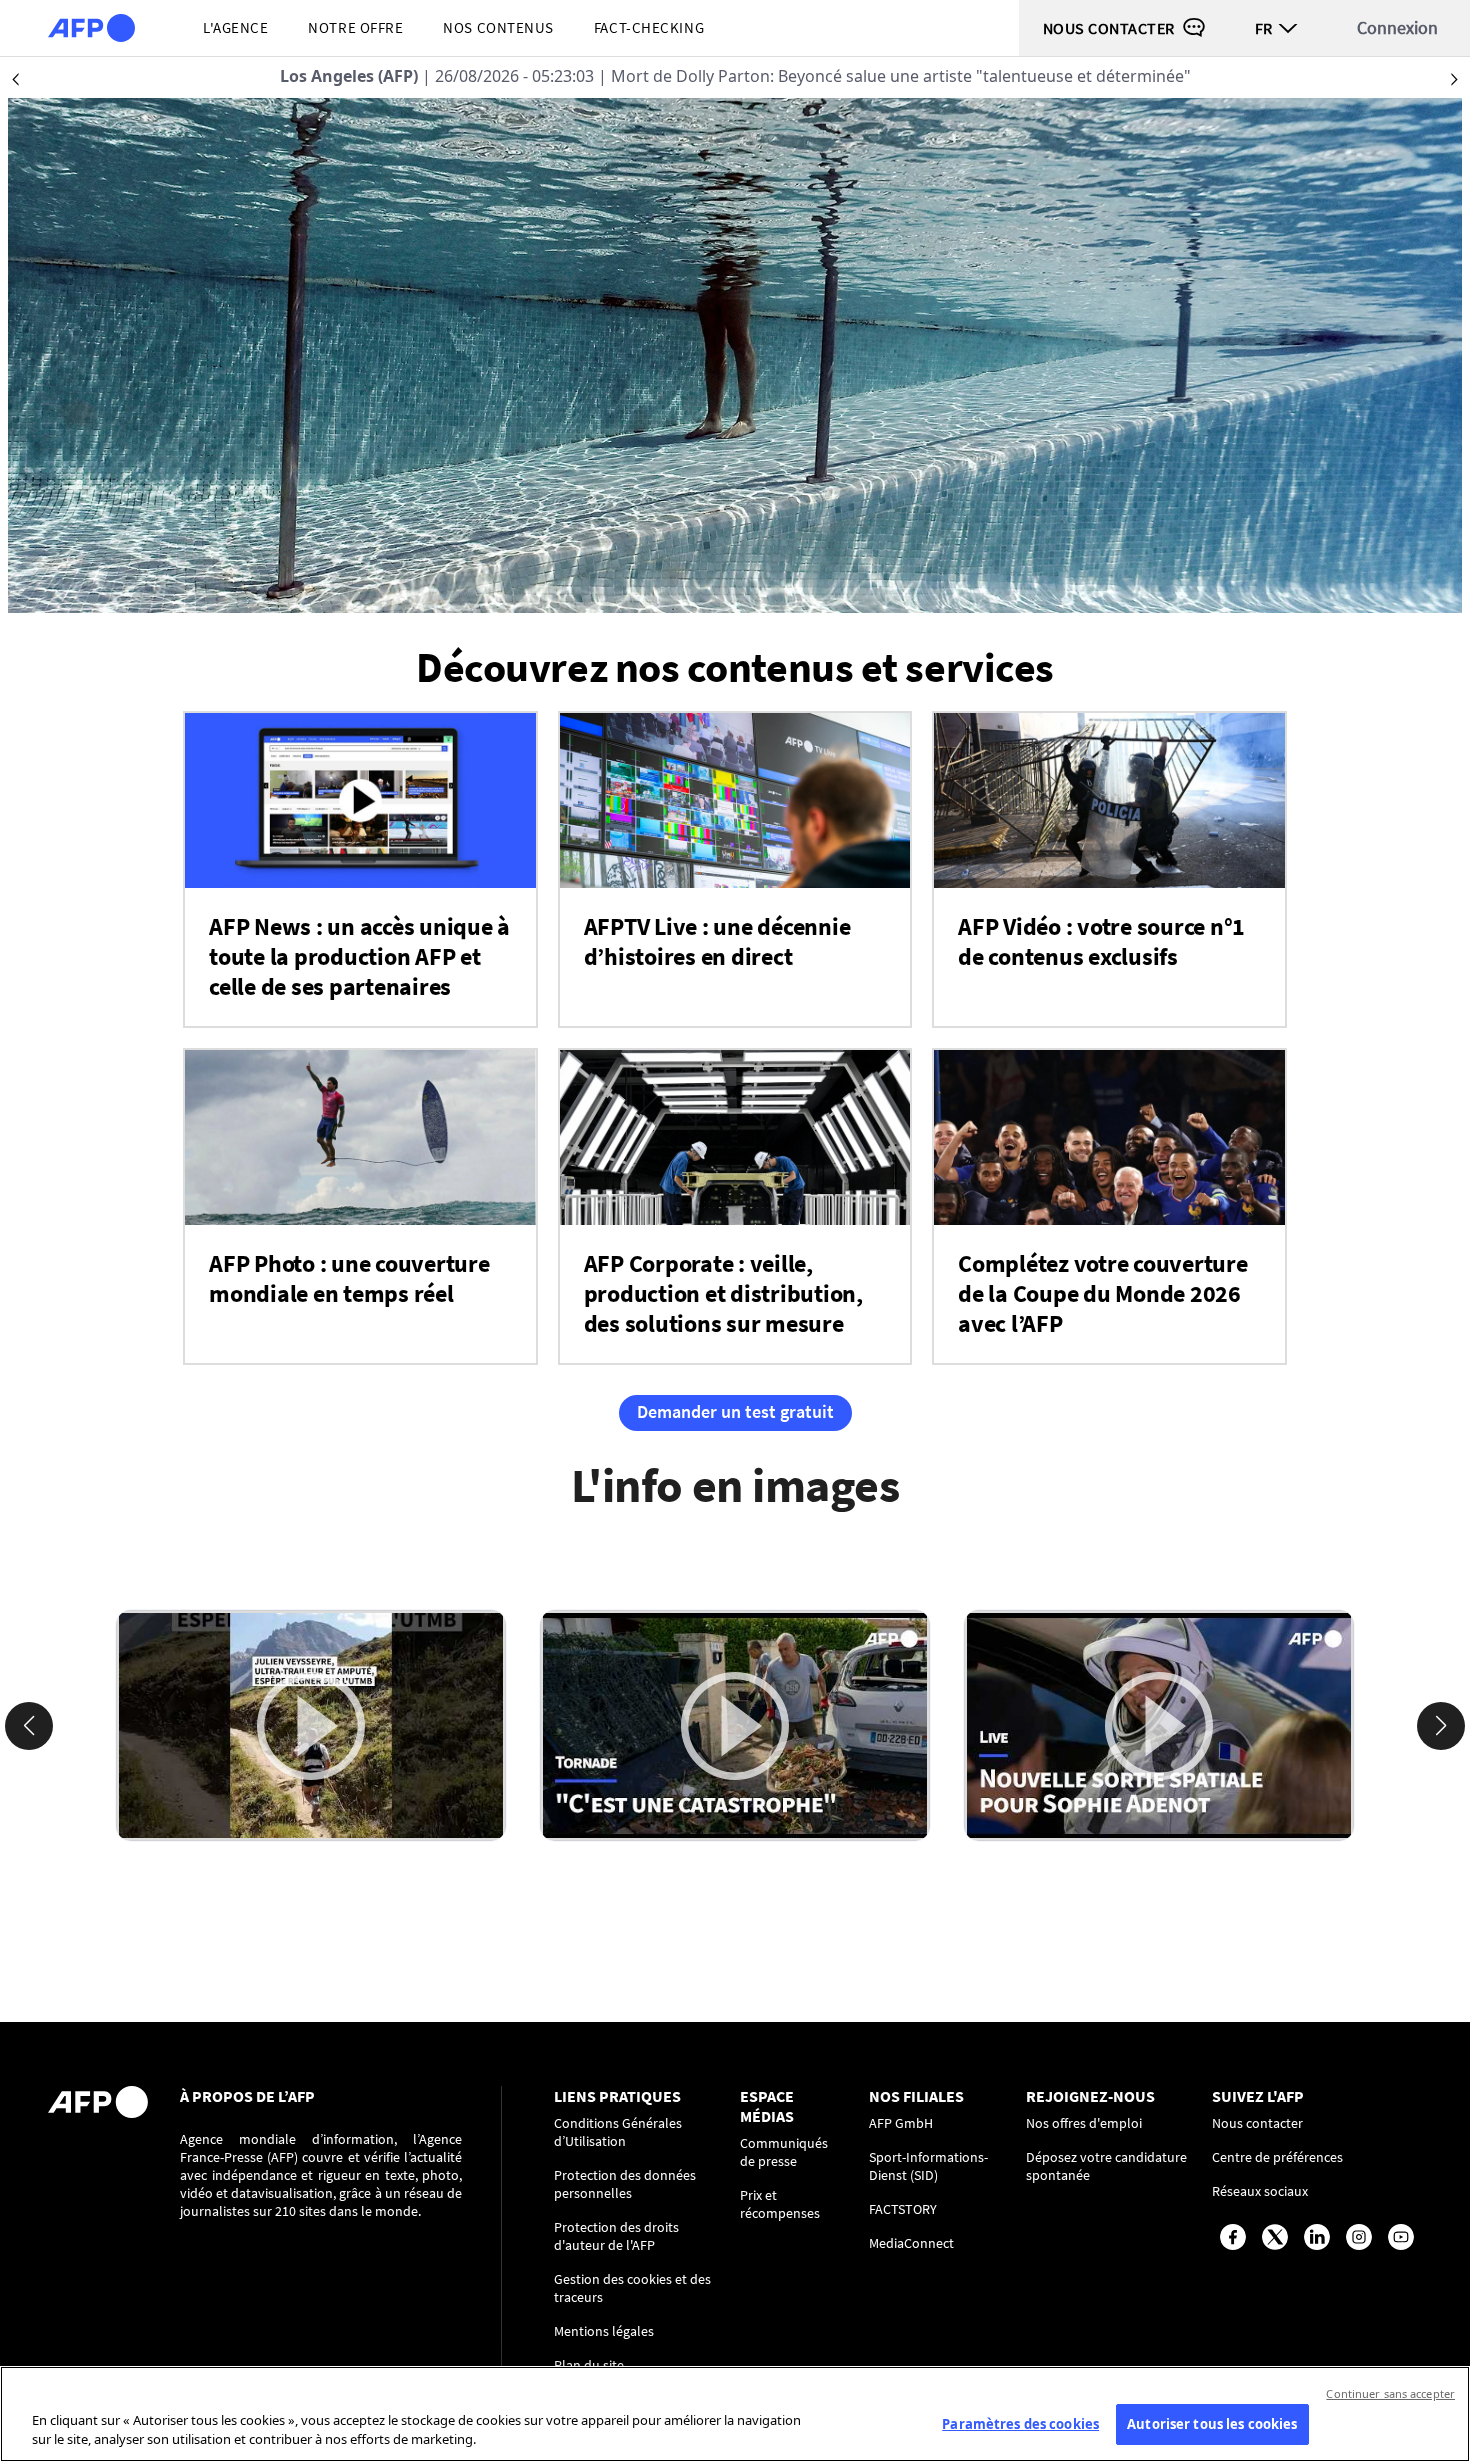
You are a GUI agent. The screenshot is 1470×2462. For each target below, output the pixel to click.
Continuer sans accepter (1390, 2393)
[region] (735, 2414)
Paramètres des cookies (1020, 2424)
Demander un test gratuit (735, 1411)
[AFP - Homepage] (91, 28)
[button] (29, 1726)
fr (1264, 28)
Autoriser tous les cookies (1212, 2424)
